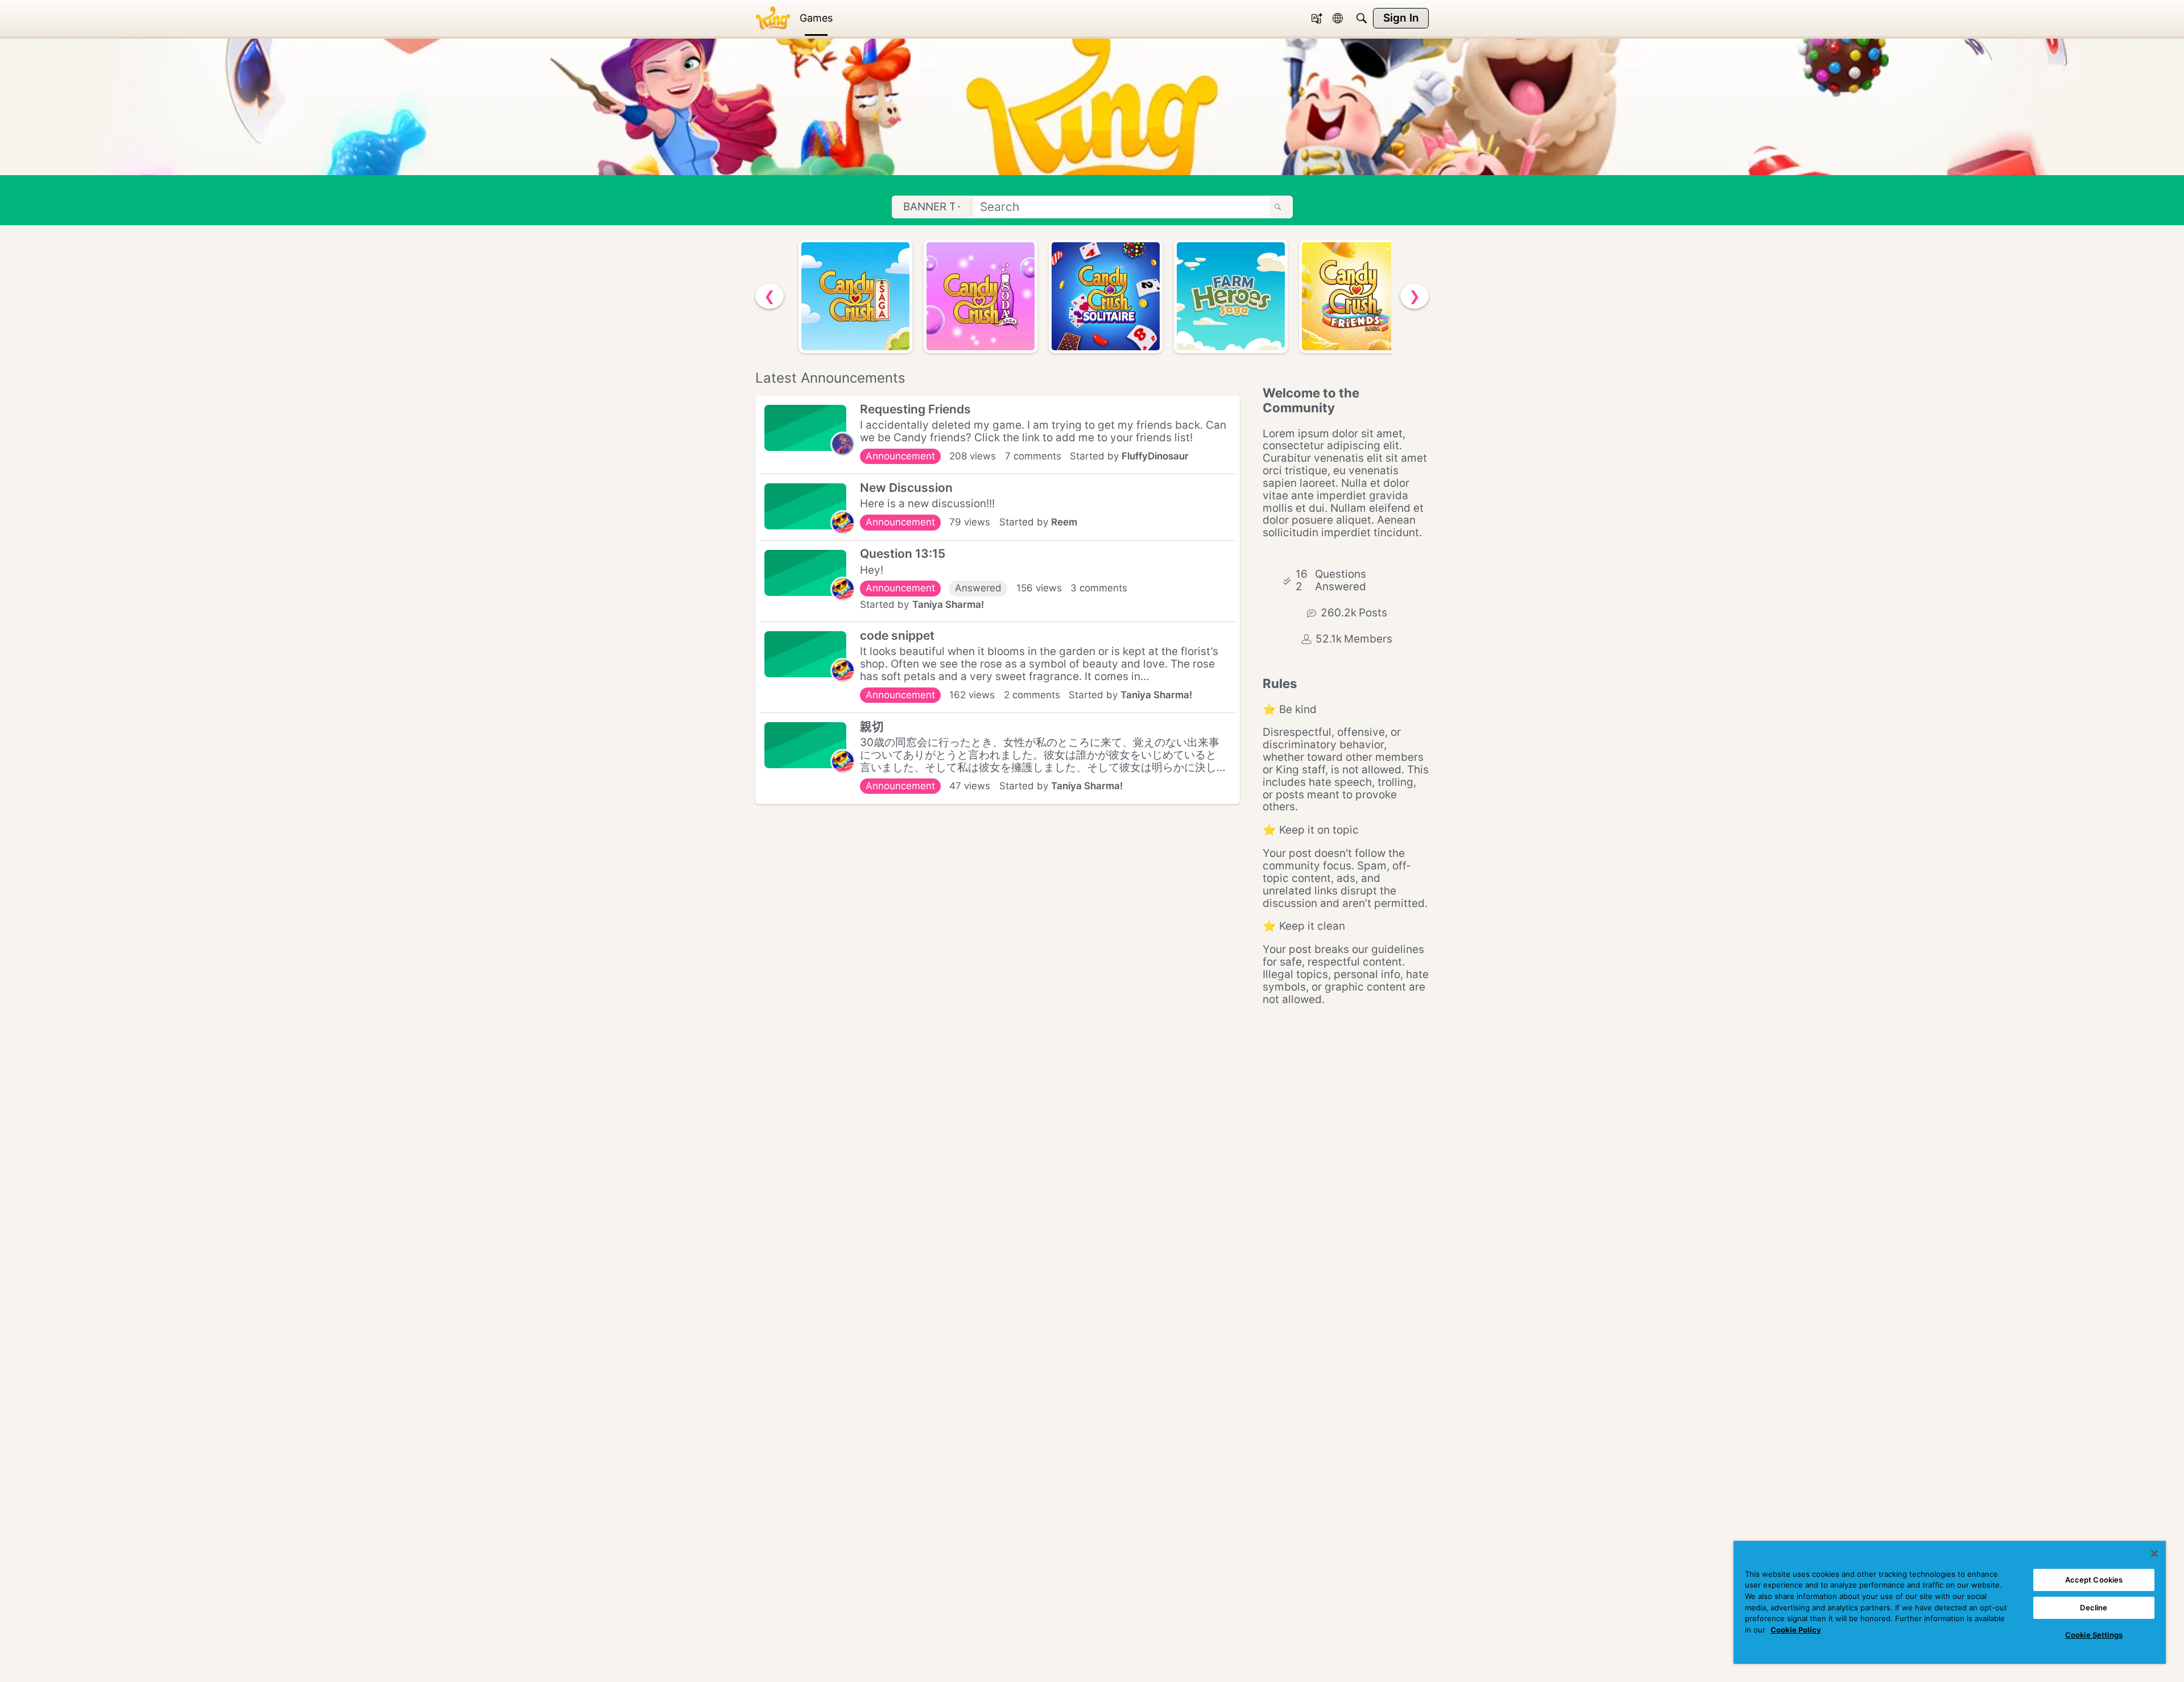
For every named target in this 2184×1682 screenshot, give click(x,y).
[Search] (1362, 18)
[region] (1950, 1602)
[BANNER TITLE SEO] (773, 18)
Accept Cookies (2094, 1580)
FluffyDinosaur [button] (1155, 456)
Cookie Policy (1796, 1630)
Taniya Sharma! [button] (948, 604)
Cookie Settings (2094, 1635)
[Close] (2154, 1553)
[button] (843, 444)
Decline (2094, 1608)
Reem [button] (1064, 522)
